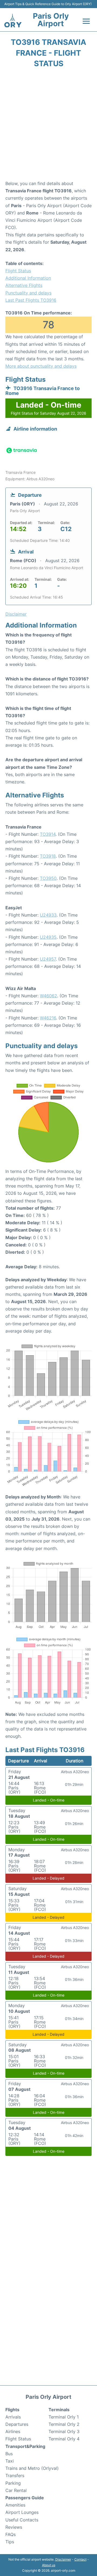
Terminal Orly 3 (64, 2431)
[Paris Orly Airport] (13, 21)
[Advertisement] (48, 126)
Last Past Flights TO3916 (31, 300)
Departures (17, 2424)
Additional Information (28, 278)
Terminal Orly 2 (64, 2424)
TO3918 (48, 856)
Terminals (59, 2410)
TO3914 (48, 834)
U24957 (48, 959)
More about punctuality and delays (41, 366)
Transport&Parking (25, 2446)
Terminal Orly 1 (64, 2417)
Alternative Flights (24, 285)
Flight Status (18, 271)
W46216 (48, 1018)
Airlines (13, 2431)
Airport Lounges (22, 2512)
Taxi (10, 2461)
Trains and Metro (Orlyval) (32, 2468)
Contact (80, 2559)
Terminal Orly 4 (64, 2439)
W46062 (48, 996)
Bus (9, 2454)
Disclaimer (63, 2559)
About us (49, 2565)
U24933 (48, 915)
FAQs (11, 2534)
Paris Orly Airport (51, 20)
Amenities (15, 2505)
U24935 (48, 937)
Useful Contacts (22, 2520)
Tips (10, 2542)
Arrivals (13, 2417)
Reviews (14, 2527)
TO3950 (48, 878)
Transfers (15, 2476)
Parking (13, 2483)
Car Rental (16, 2490)
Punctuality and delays (28, 293)
